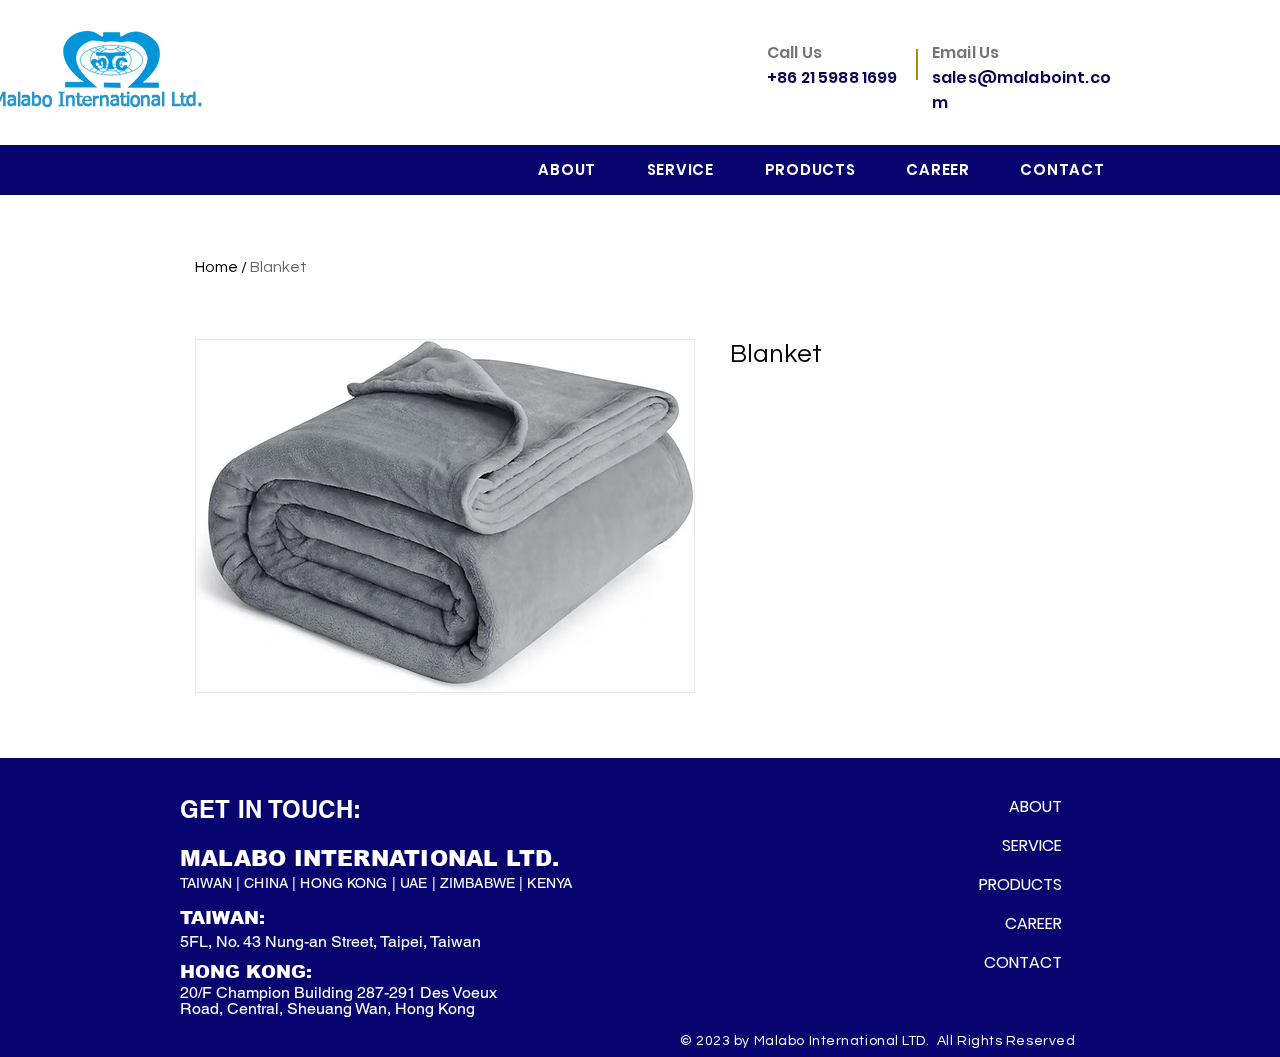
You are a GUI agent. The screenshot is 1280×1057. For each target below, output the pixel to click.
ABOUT (1035, 806)
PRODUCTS (1022, 884)
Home (216, 267)
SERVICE (1032, 845)
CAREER (1033, 923)
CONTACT (1023, 962)
